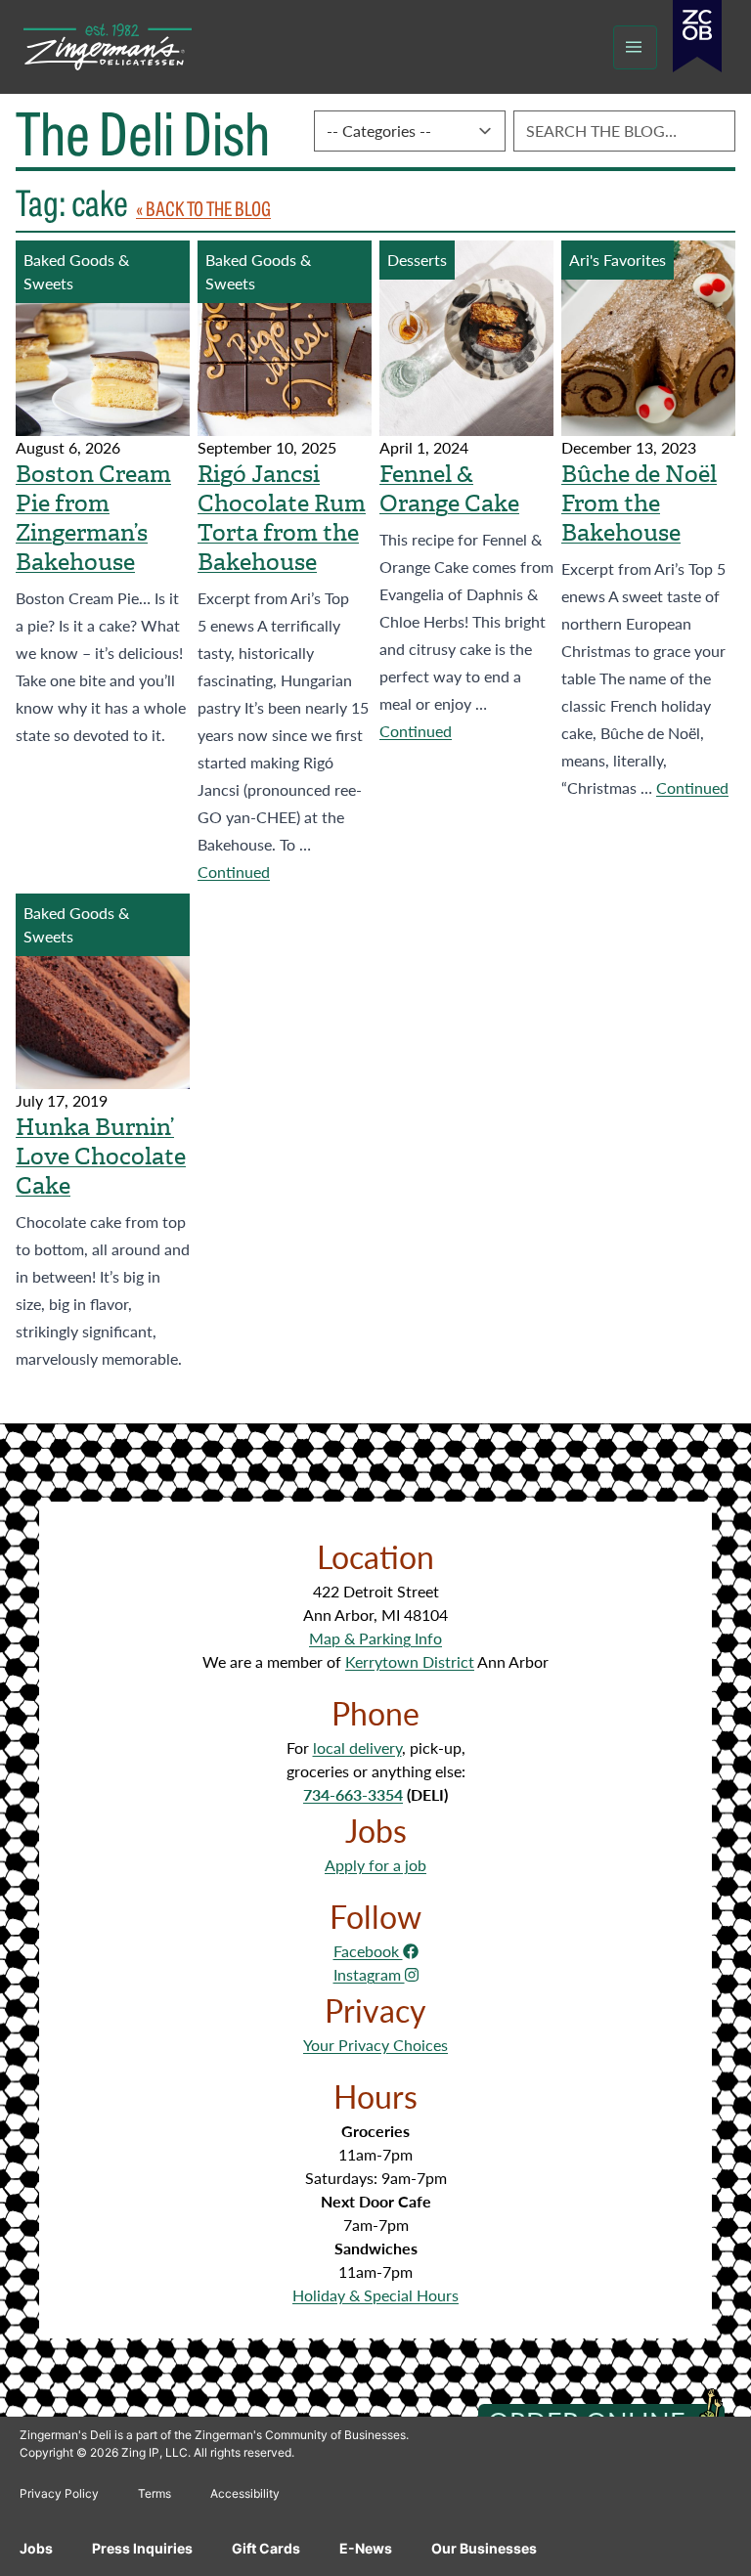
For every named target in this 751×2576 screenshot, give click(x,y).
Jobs (36, 2548)
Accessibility (245, 2493)
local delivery (357, 1747)
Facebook (368, 1951)
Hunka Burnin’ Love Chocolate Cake (101, 1157)
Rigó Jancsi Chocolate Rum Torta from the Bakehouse (282, 518)
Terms (155, 2493)
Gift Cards (266, 2548)
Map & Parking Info (375, 1638)
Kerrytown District (410, 1661)
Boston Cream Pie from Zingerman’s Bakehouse (93, 518)
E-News (366, 2548)
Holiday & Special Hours (375, 2295)
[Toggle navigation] (635, 47)
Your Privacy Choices (375, 2045)
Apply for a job (375, 1865)
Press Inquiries (142, 2548)
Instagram (369, 1974)
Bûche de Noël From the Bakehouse (639, 503)
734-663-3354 (353, 1794)
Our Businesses (484, 2548)
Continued (234, 872)
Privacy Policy (59, 2493)
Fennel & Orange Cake (449, 489)
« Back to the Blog (203, 208)
